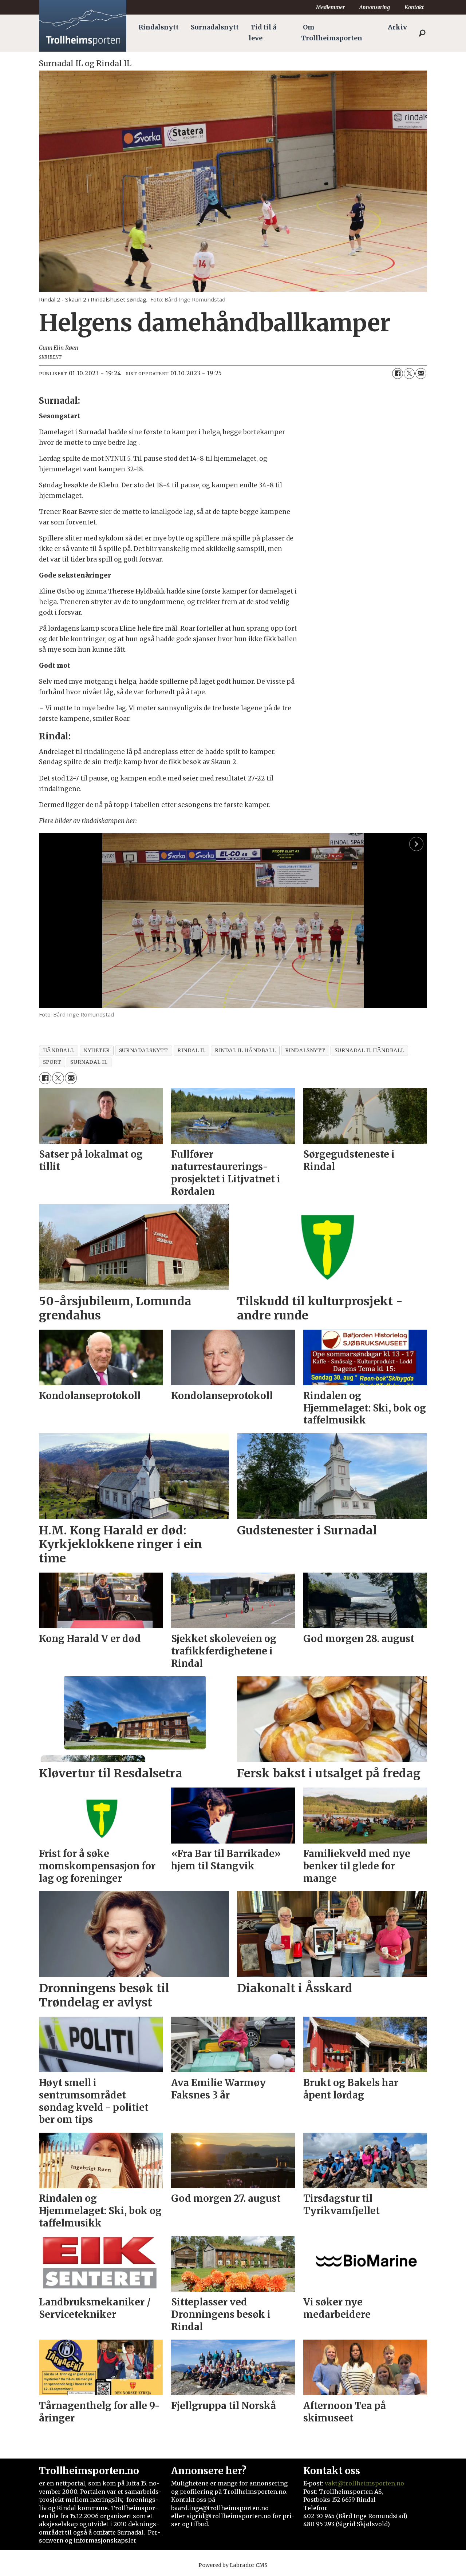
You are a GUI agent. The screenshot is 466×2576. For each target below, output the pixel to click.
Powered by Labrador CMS (233, 2565)
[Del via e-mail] (421, 374)
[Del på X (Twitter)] (409, 374)
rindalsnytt (305, 1051)
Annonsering (375, 7)
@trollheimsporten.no (371, 2483)
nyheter (97, 1051)
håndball (59, 1051)
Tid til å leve (262, 33)
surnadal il (89, 1062)
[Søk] (422, 33)
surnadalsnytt (144, 1051)
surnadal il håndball (370, 1051)
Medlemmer (330, 7)
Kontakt (414, 7)
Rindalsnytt (159, 27)
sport (52, 1062)
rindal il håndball (245, 1051)
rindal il (191, 1051)
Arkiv (397, 27)
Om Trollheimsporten (332, 33)
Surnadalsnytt (215, 27)
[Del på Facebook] (398, 374)
